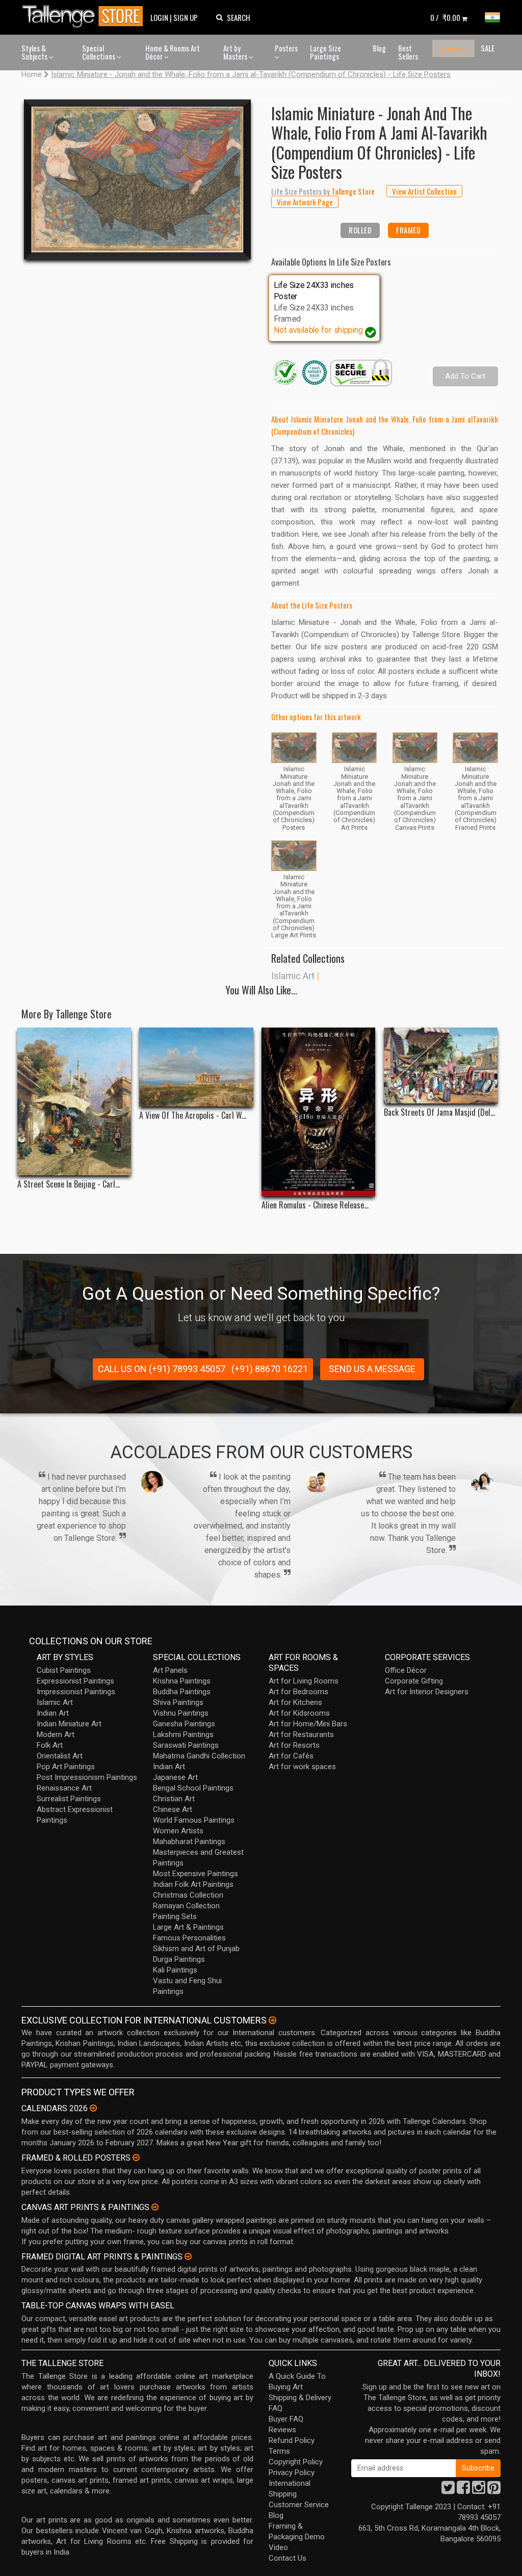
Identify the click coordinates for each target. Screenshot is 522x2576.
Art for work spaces (302, 1767)
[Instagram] (479, 2490)
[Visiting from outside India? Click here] (272, 2020)
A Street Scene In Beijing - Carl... (69, 1184)
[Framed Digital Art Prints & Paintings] (188, 2256)
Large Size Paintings (325, 52)
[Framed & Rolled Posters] (136, 2158)
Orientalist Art (60, 1756)
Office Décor (406, 1670)
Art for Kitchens (295, 1702)
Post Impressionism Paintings (87, 1777)
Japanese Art (175, 1777)
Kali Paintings (175, 1970)
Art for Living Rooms (304, 1681)
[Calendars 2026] (93, 2108)
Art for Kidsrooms (299, 1713)
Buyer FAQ (286, 2419)
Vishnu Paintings (181, 1713)
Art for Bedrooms (298, 1692)
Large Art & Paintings (188, 1927)
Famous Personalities (189, 1938)
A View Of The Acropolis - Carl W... (193, 1115)
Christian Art (174, 1799)
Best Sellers (408, 52)
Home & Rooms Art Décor (173, 52)
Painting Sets (175, 1916)
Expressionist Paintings (75, 1681)
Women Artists (178, 1831)
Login (159, 17)
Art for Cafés (291, 1756)
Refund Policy (292, 2440)
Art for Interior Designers (427, 1692)
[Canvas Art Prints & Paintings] (155, 2207)
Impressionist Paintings (76, 1692)
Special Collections (99, 52)
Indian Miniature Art (69, 1724)
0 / (445, 17)
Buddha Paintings (182, 1692)
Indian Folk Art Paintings (193, 1884)
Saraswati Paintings (186, 1745)
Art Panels (170, 1670)
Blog (379, 48)
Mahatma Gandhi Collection (199, 1756)
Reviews (282, 2430)
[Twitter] (448, 2490)
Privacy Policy (292, 2473)
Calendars (453, 48)
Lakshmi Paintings (183, 1734)
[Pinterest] (494, 2490)
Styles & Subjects (35, 52)
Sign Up (186, 17)
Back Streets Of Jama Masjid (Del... (439, 1112)
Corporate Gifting (414, 1681)
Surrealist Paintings (69, 1799)
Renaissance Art (64, 1788)
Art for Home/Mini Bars (308, 1724)
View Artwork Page (305, 202)
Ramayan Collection (186, 1906)
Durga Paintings (179, 1959)
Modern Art (56, 1734)
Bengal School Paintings (193, 1788)
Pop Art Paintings (66, 1767)
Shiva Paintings (178, 1702)
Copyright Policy (296, 2462)
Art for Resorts (294, 1745)
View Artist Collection (424, 191)
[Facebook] (463, 2490)
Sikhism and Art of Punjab (196, 1949)
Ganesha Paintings (184, 1724)
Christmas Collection (188, 1895)
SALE (488, 48)
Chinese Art (173, 1809)
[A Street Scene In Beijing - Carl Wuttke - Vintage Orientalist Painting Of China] (74, 1101)
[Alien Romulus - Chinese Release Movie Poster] (318, 1112)
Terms (279, 2451)
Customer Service (299, 2505)
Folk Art (50, 1745)
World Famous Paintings (194, 1820)
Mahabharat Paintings (189, 1842)
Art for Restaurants (301, 1734)
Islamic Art (293, 976)
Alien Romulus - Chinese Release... (315, 1205)
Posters (286, 48)
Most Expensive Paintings (195, 1874)
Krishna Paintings (182, 1681)
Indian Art (53, 1713)
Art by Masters (236, 52)
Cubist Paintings (64, 1670)
